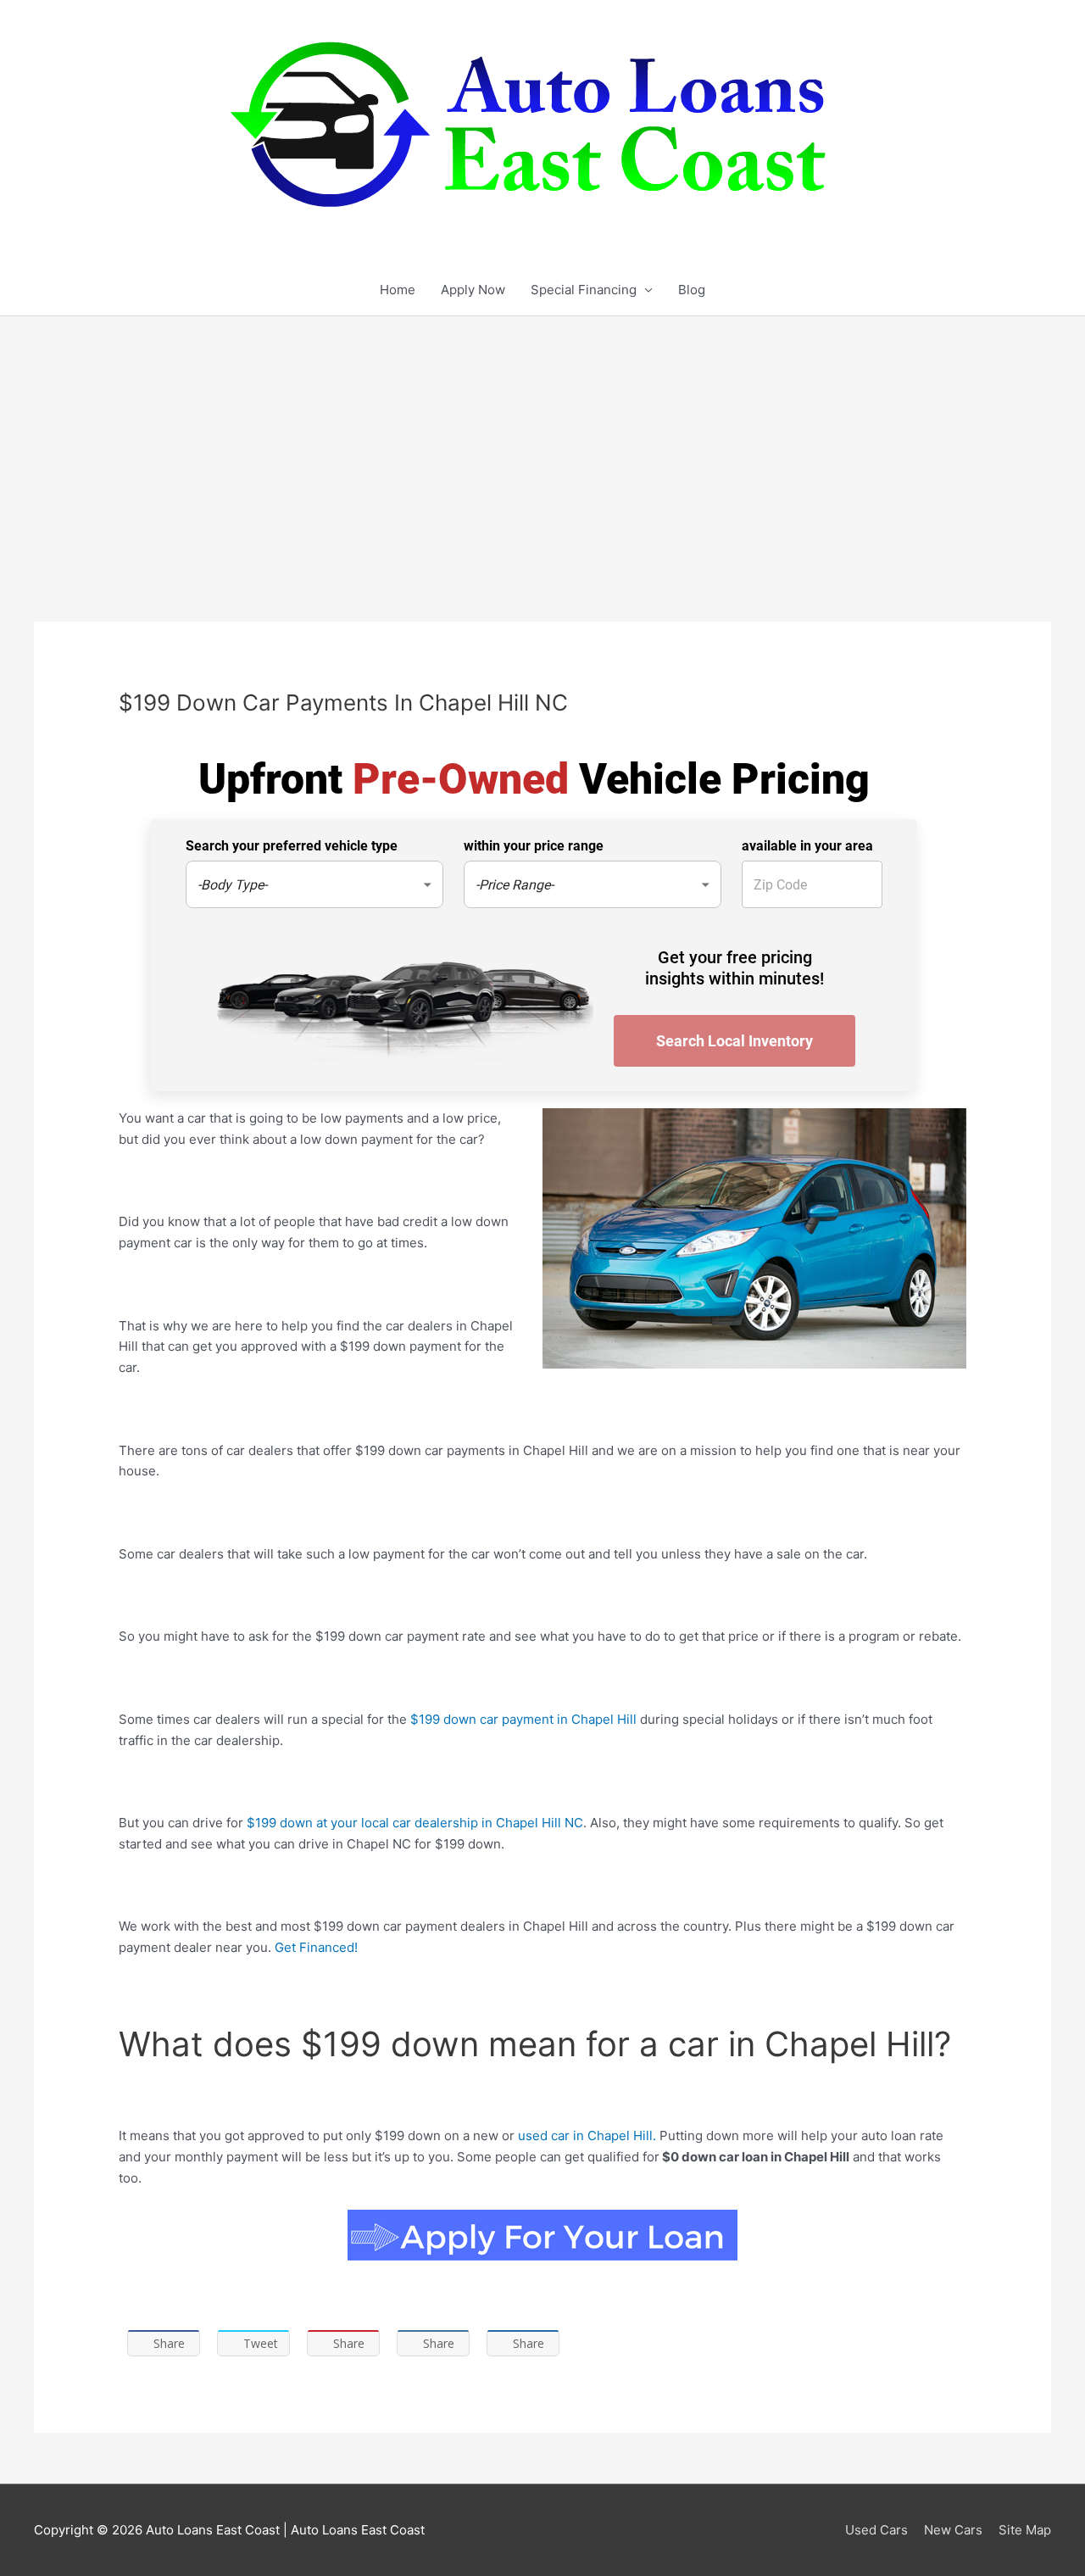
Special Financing (584, 290)
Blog (692, 290)
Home (398, 290)
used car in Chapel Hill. (585, 2136)
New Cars (953, 2530)
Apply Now (473, 290)
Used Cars (876, 2530)
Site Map (1025, 2530)
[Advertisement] (542, 443)
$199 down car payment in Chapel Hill (523, 1719)
